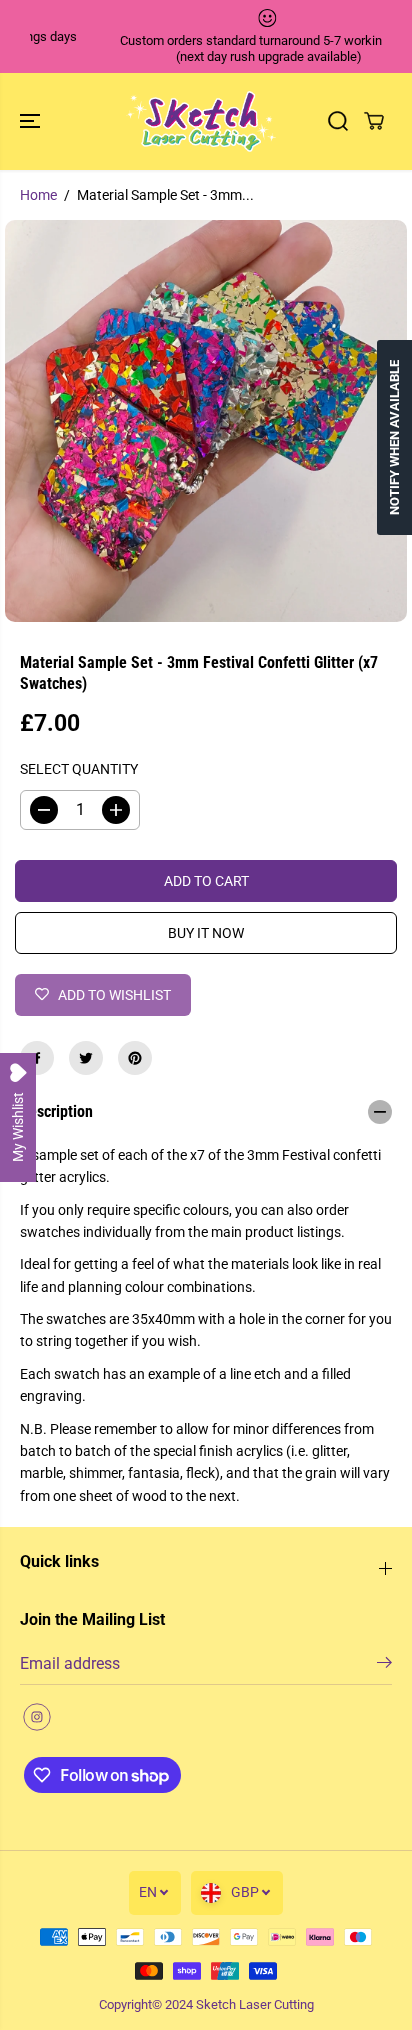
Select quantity (79, 769)
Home (38, 195)
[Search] (338, 121)
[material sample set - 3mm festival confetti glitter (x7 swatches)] (206, 421)
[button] (32, 121)
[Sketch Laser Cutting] (201, 121)
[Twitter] (86, 1058)
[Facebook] (37, 1058)
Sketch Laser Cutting (255, 2004)
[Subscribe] (384, 1666)
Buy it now (206, 933)
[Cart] (374, 121)
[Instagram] (37, 1717)
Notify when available (394, 437)
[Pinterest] (135, 1058)
